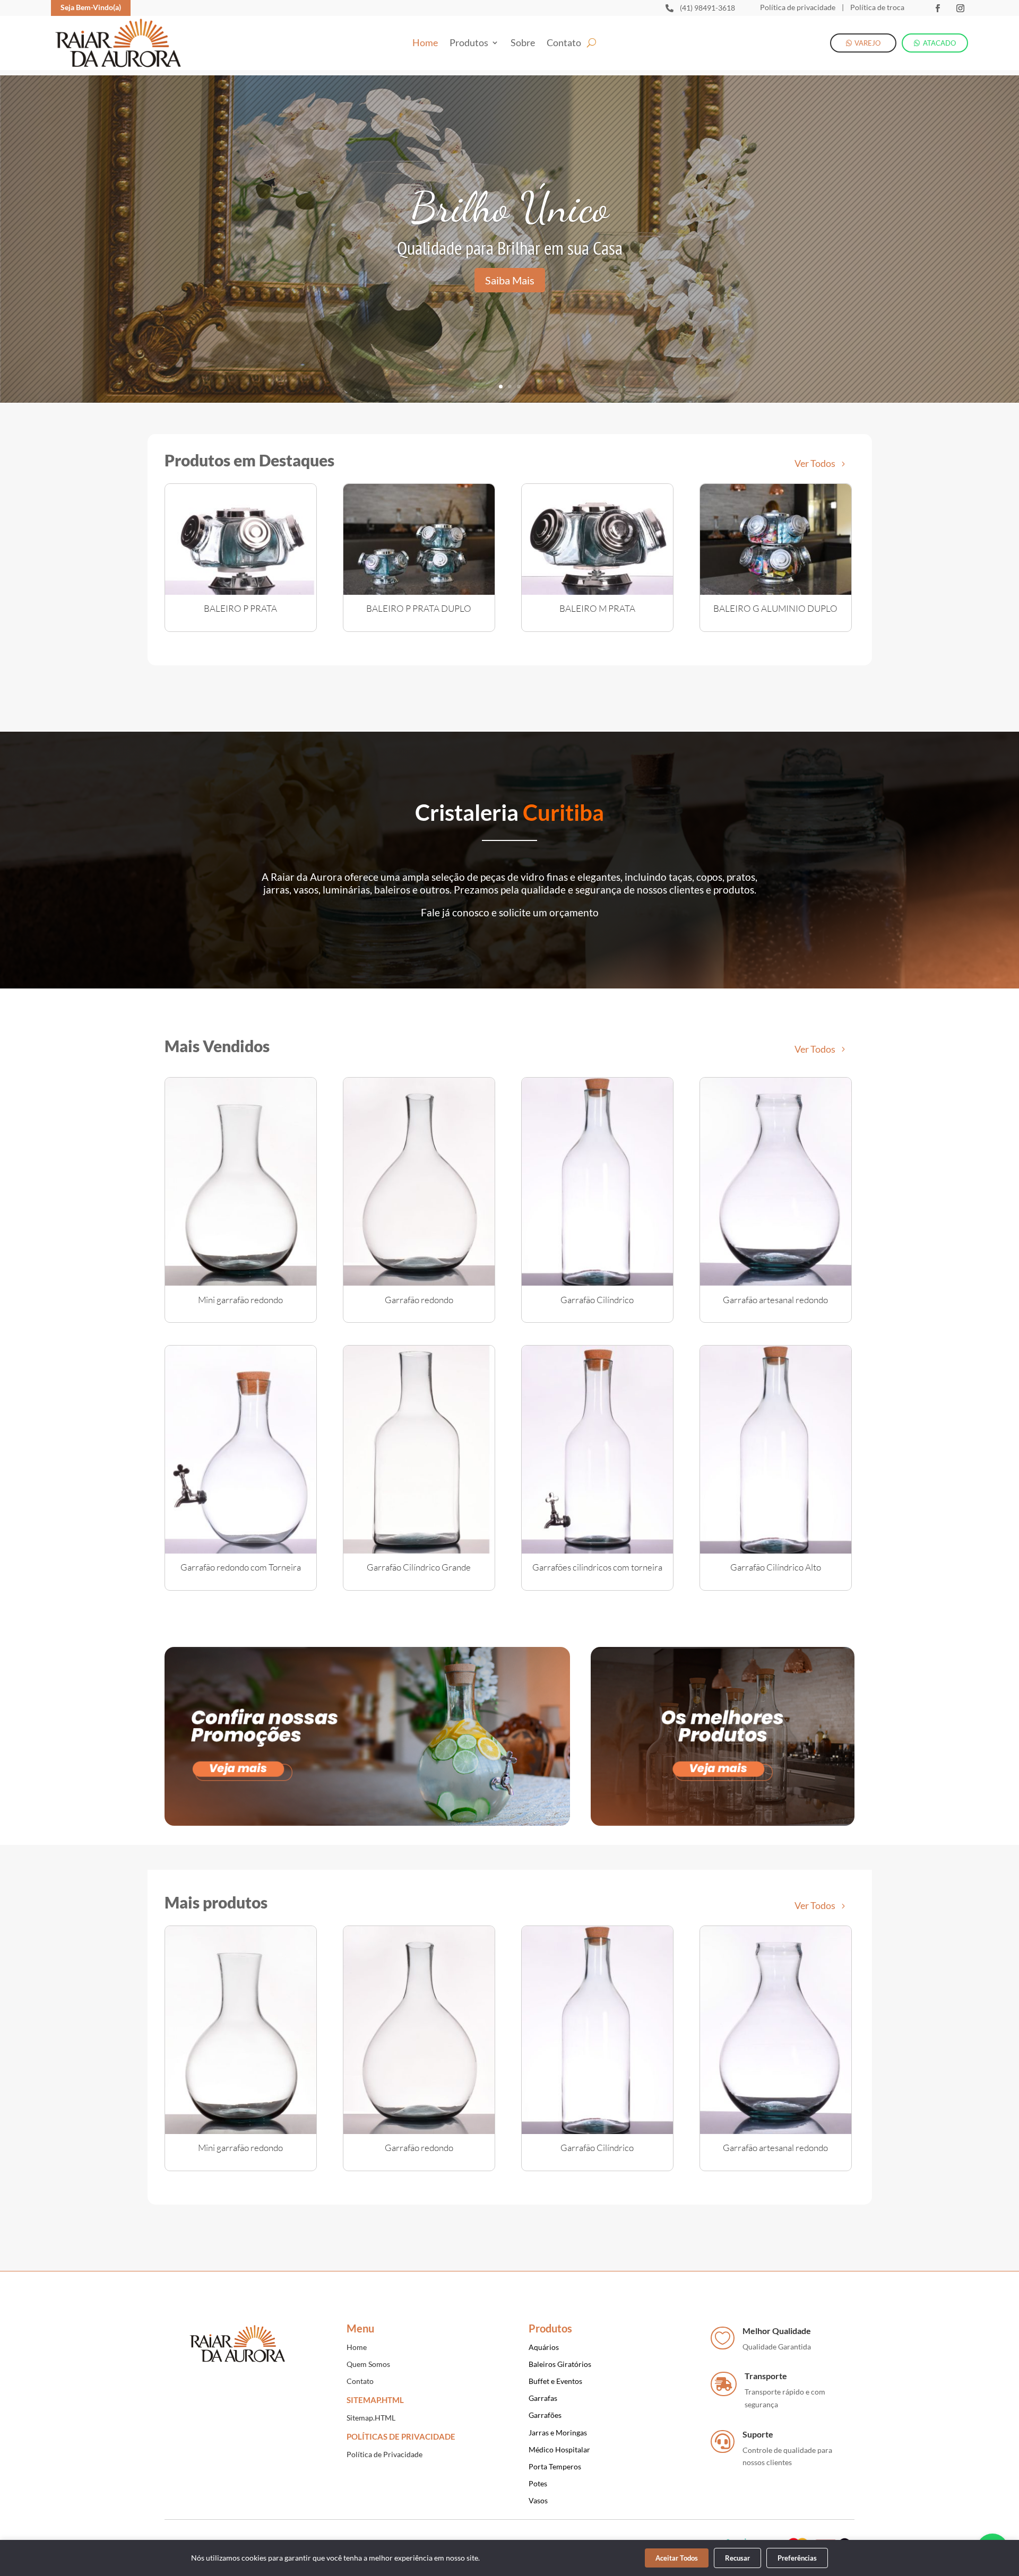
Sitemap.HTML (371, 2418)
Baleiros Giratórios (560, 2364)
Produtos (469, 44)
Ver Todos (815, 463)
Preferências (797, 2558)
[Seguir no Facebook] (937, 8)
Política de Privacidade (385, 2454)
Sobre (523, 44)
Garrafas (543, 2398)
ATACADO (939, 43)
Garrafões (545, 2415)
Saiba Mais (510, 280)
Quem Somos (368, 2364)
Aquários (544, 2347)
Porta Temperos (555, 2466)
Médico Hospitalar (559, 2449)
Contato (564, 44)
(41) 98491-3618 (707, 8)
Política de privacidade (798, 7)
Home (425, 44)
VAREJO (867, 43)
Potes (538, 2483)
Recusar (737, 2558)
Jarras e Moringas (558, 2432)
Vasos (538, 2500)
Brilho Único (509, 207)
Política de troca (876, 7)
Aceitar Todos (677, 2558)
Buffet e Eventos (555, 2381)
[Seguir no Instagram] (960, 8)
